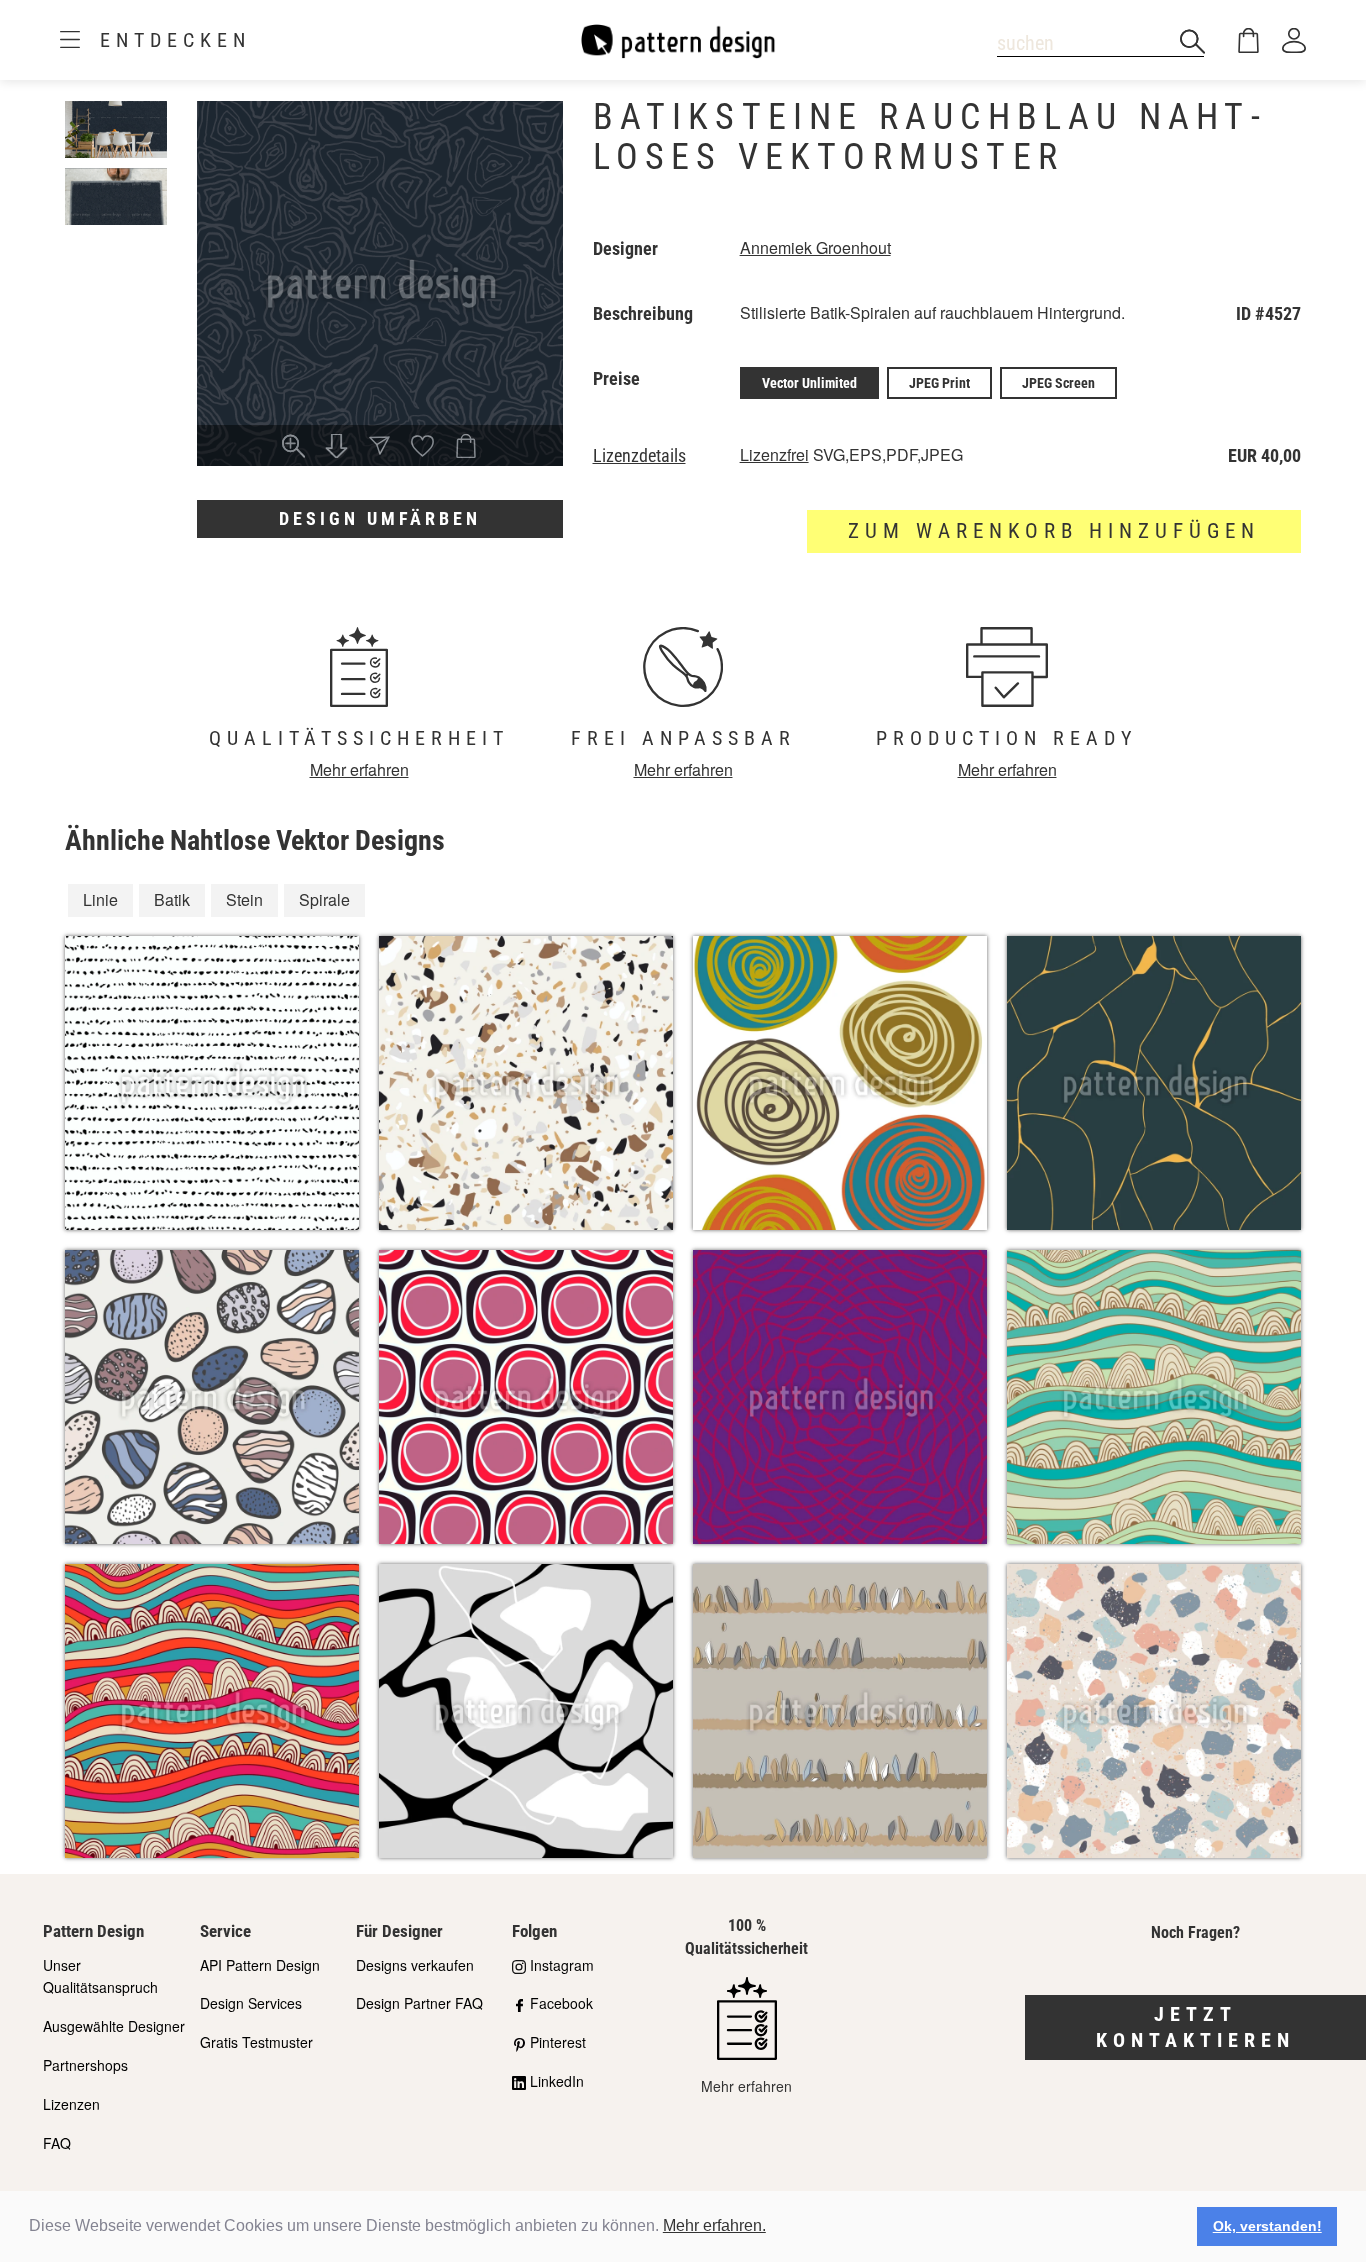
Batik (172, 899)
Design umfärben (380, 518)
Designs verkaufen (415, 1965)
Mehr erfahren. (714, 2225)
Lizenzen (71, 2104)
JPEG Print (939, 383)
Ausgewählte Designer (114, 2026)
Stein (244, 899)
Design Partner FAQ (419, 2003)
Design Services (251, 2003)
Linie (100, 899)
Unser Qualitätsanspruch (100, 1976)
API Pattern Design (260, 1965)
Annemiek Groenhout (815, 247)
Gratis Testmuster (256, 2042)
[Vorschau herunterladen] (336, 448)
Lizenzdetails (639, 456)
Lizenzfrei (774, 454)
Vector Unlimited (809, 383)
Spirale (324, 899)
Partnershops (85, 2065)
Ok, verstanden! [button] (1267, 2226)
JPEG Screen (1058, 383)
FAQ (57, 2143)
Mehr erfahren (359, 769)
